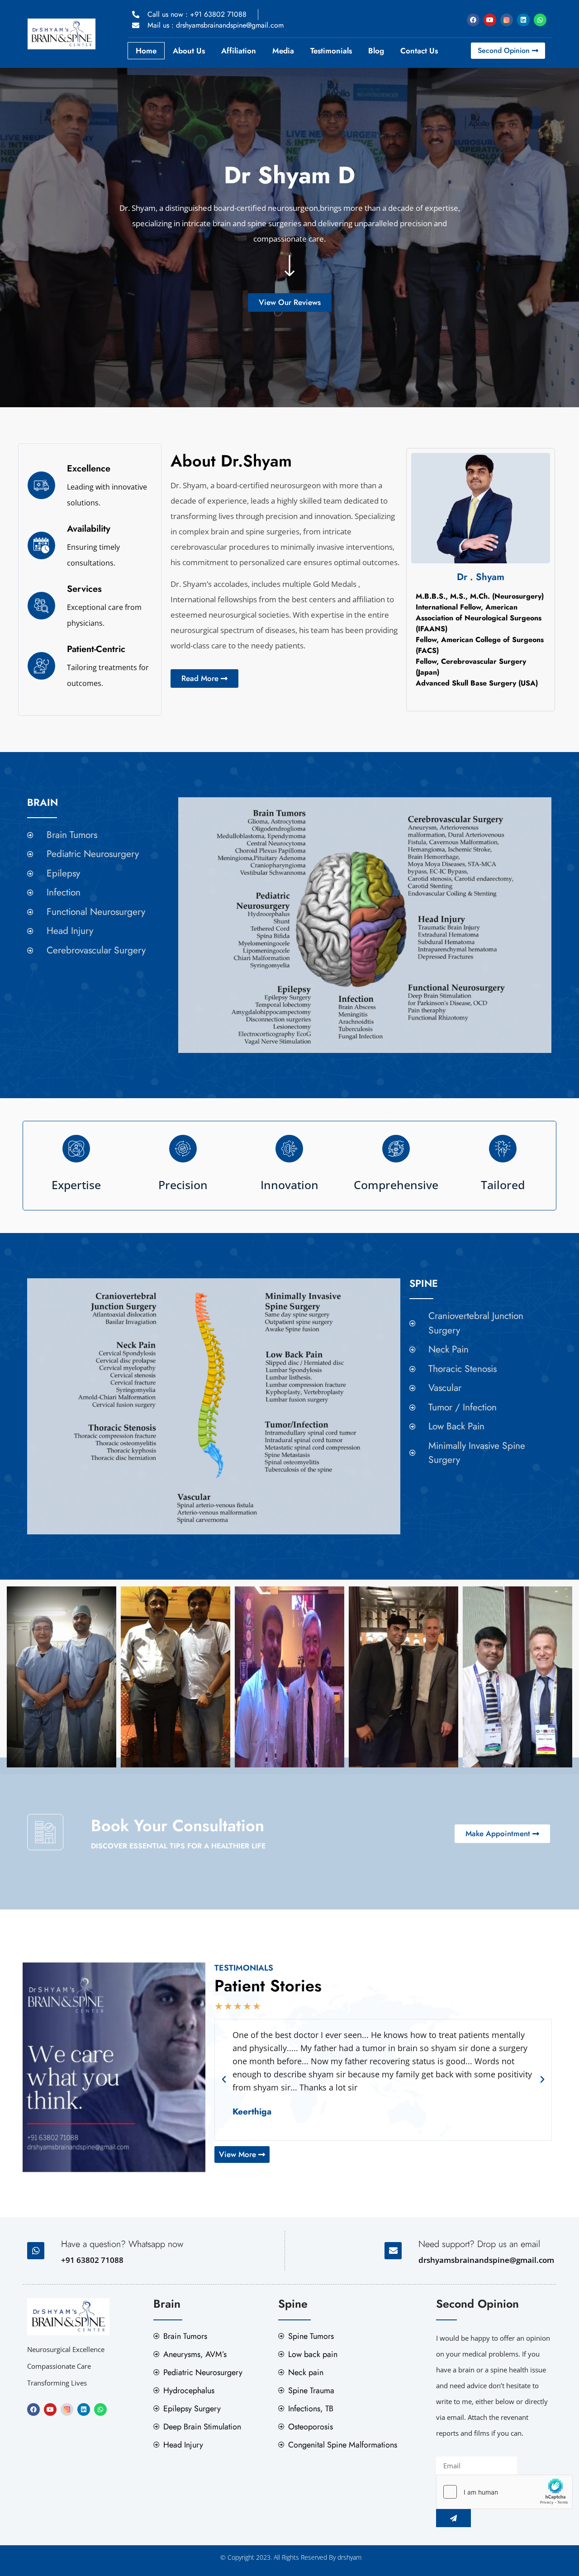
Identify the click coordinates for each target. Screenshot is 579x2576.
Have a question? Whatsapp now (122, 2244)
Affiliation (239, 51)
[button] (224, 2080)
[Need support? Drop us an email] (393, 2251)
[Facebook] (473, 20)
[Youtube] (490, 20)
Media (283, 51)
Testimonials (331, 51)
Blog (376, 51)
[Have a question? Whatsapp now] (36, 2251)
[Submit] (453, 2518)
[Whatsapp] (540, 20)
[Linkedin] (523, 20)
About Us (189, 51)
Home (146, 51)
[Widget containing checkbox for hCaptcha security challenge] (504, 2492)
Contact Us (419, 51)
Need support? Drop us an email (479, 2244)
